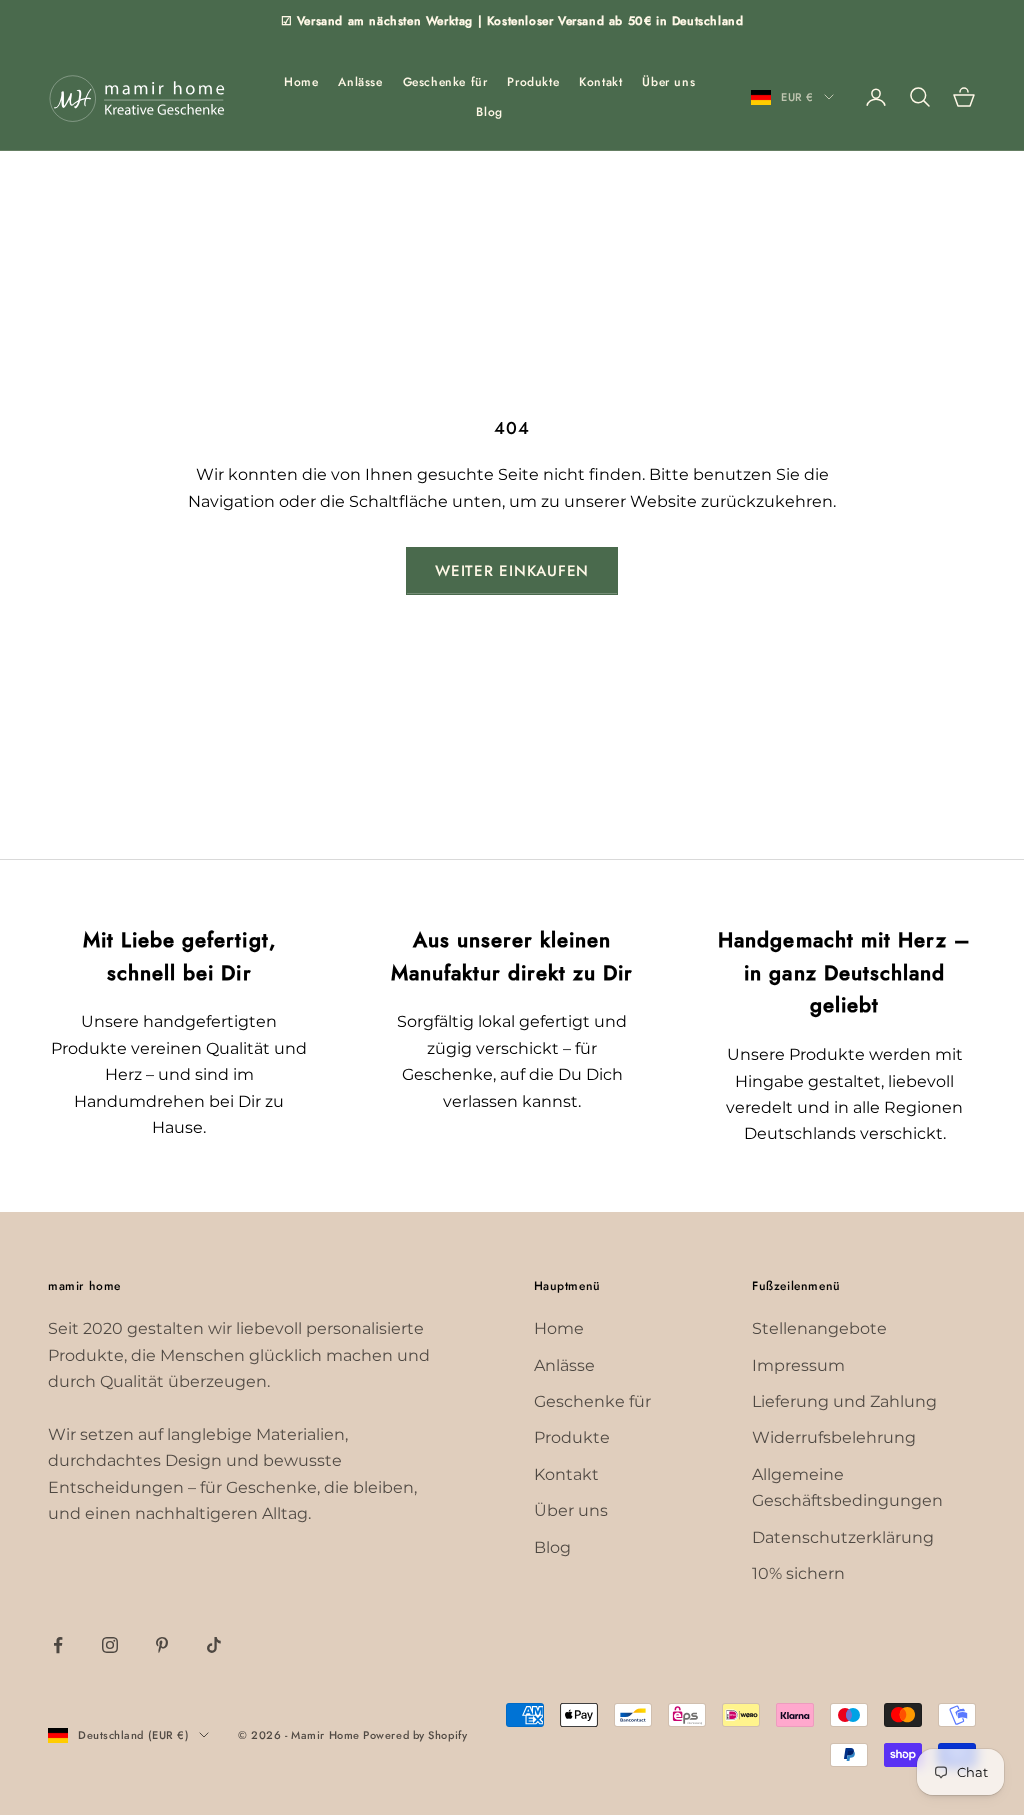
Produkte (533, 82)
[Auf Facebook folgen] (58, 1645)
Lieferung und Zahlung (844, 1401)
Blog (489, 112)
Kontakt (600, 82)
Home (301, 82)
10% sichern (798, 1573)
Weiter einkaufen (512, 571)
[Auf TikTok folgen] (214, 1645)
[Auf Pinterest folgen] (162, 1645)
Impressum (798, 1365)
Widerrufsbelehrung (834, 1437)
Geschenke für (445, 82)
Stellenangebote (819, 1328)
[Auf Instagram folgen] (110, 1645)
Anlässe (360, 82)
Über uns (668, 82)
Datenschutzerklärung (843, 1537)
